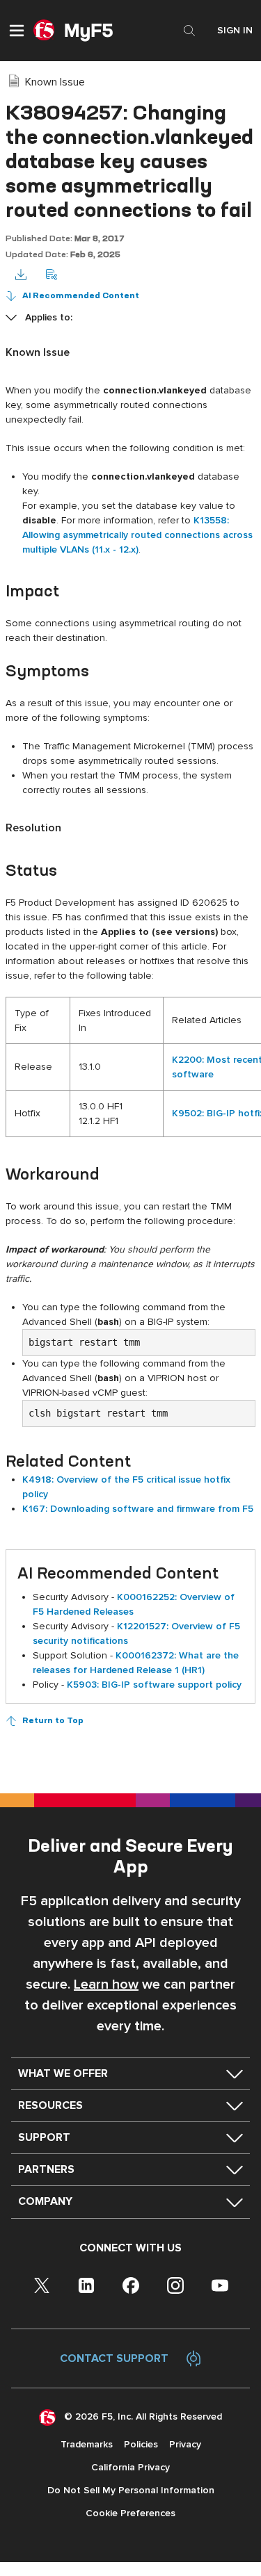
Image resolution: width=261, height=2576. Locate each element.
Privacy (185, 2444)
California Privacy (130, 2467)
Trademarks (87, 2444)
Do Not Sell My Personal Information (131, 2490)
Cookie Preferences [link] (130, 2513)
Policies (141, 2444)
